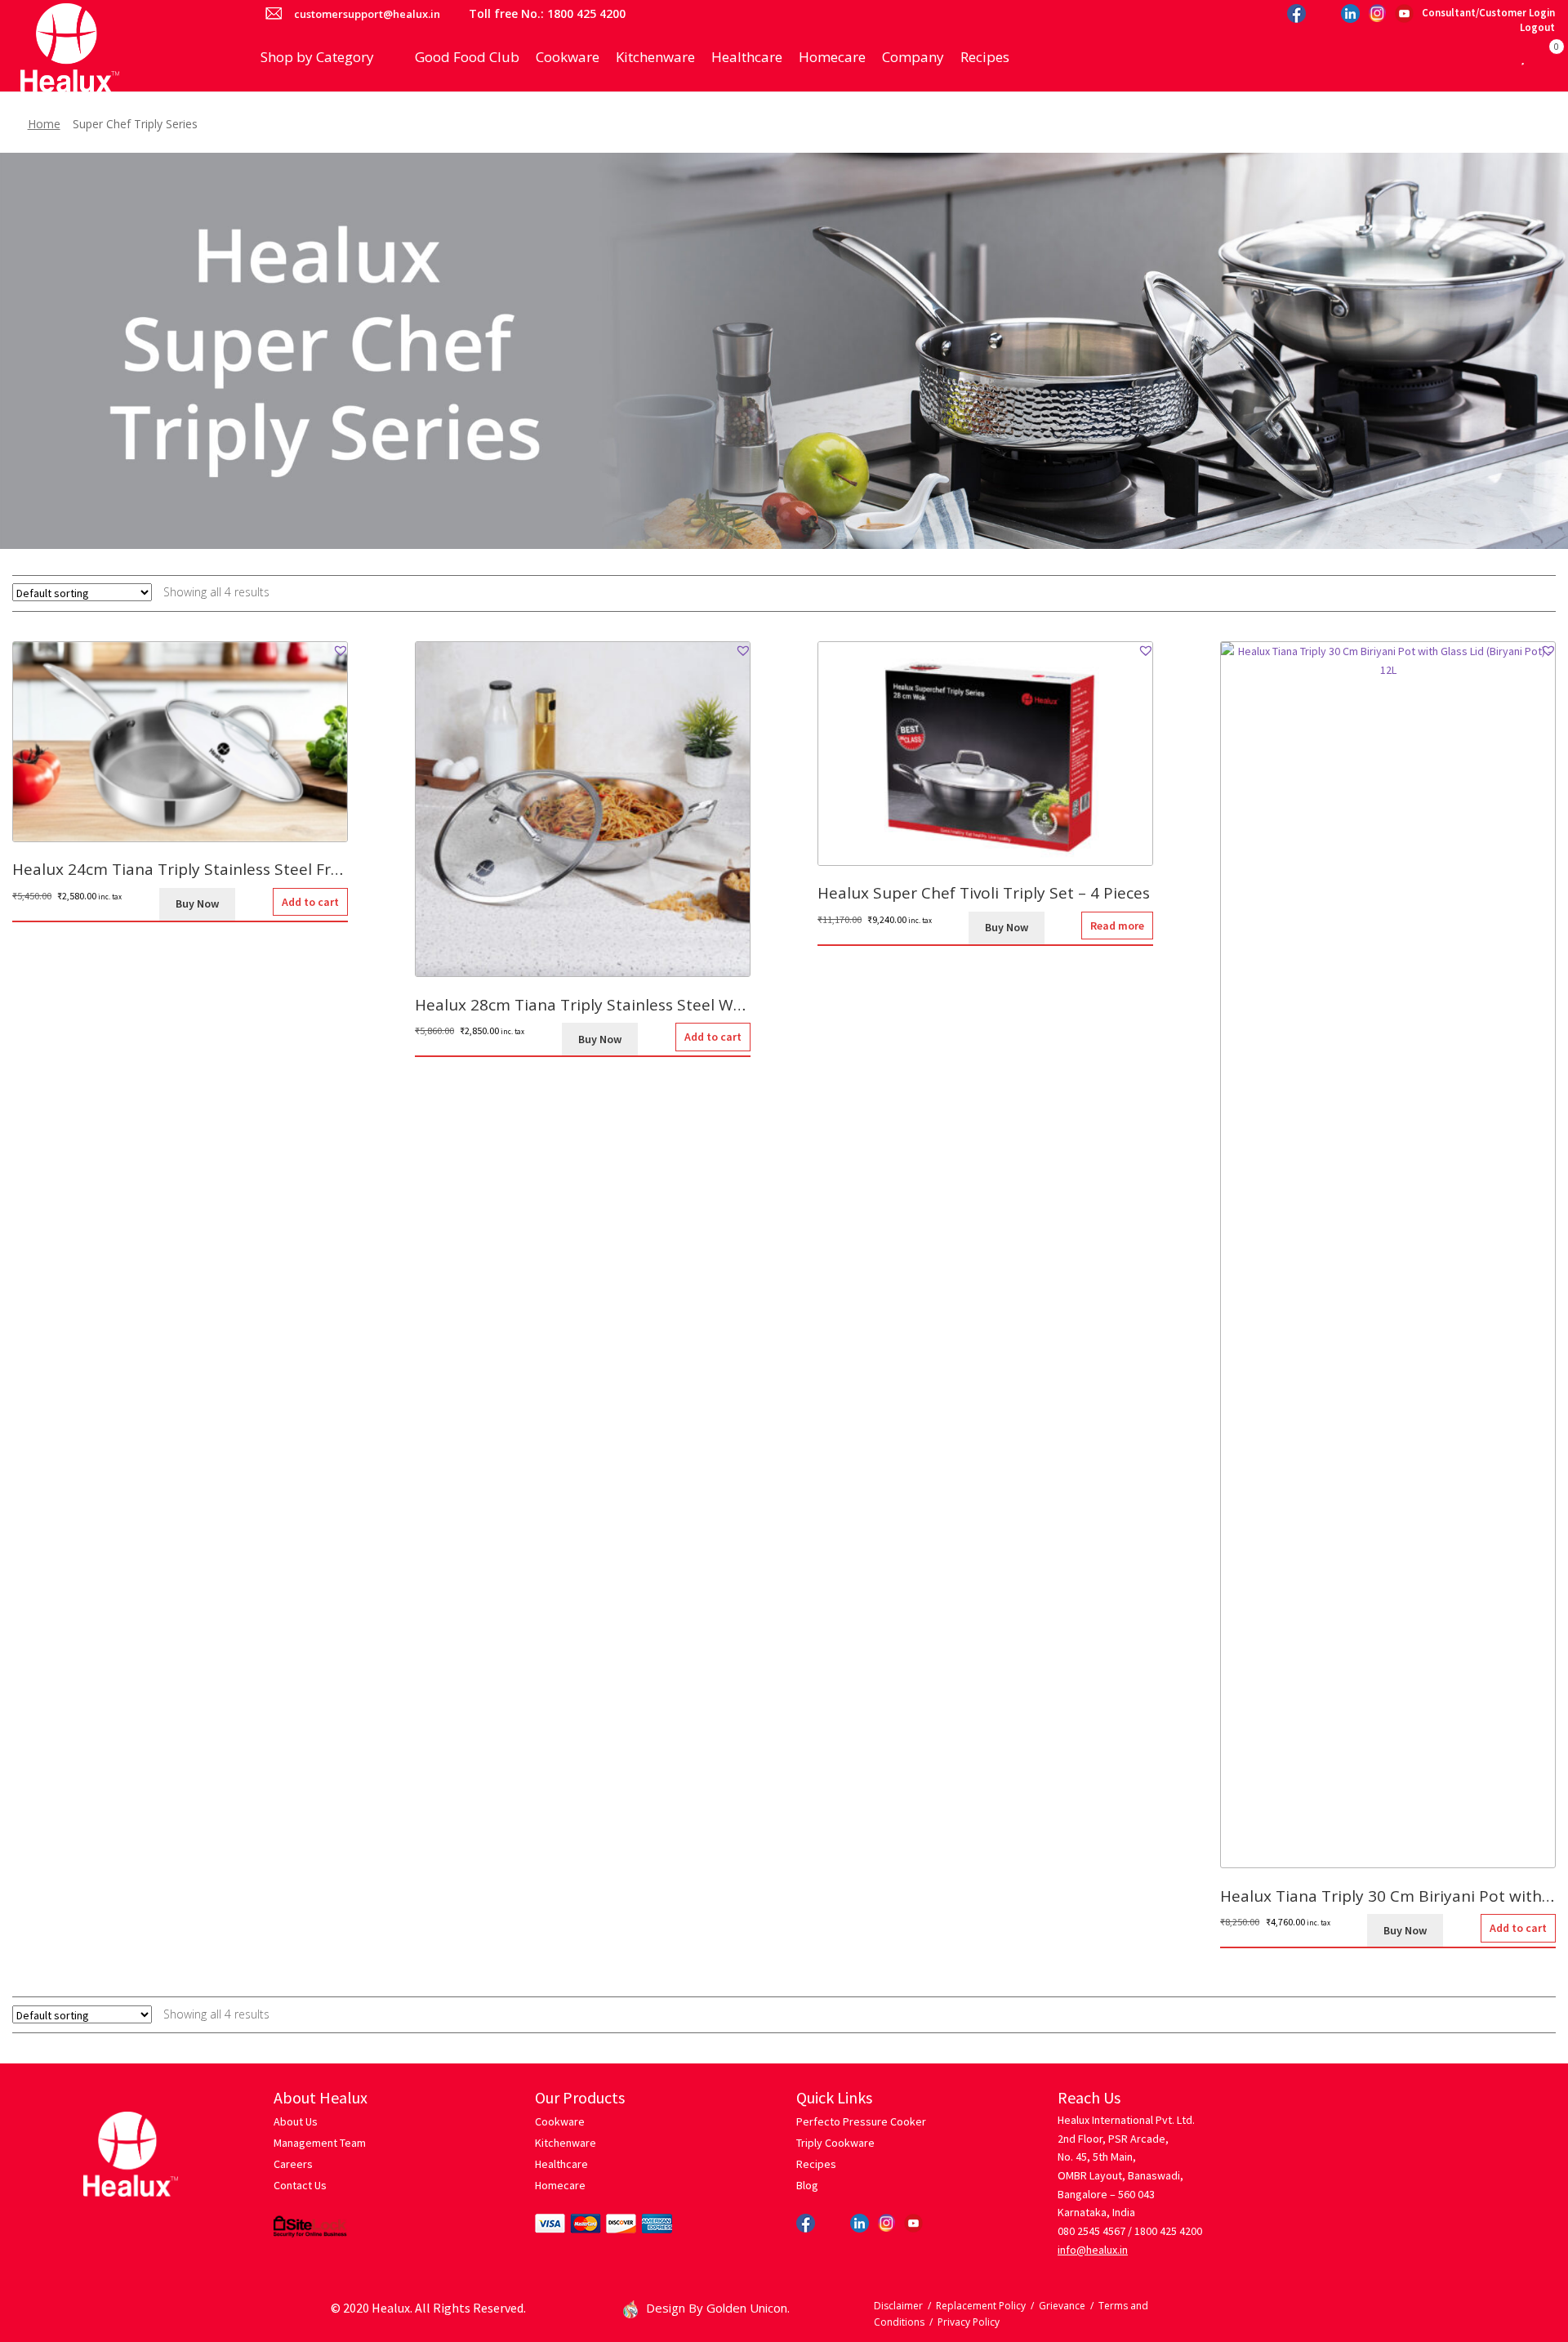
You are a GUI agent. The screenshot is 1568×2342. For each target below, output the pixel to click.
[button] (341, 650)
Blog (807, 2185)
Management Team (320, 2143)
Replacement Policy (981, 2306)
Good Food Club (467, 57)
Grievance (1062, 2306)
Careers (293, 2164)
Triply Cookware (835, 2143)
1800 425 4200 (1168, 2231)
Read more (1117, 926)
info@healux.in (1093, 2250)
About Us (296, 2121)
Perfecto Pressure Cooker (861, 2121)
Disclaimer (898, 2306)
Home (44, 124)
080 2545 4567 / (1095, 2231)
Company (913, 57)
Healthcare (747, 57)
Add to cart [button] (310, 902)
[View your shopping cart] (1540, 57)
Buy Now (197, 903)
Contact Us (300, 2185)
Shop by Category (317, 57)
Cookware (568, 57)
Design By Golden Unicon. (718, 2308)
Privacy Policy (969, 2322)
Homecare (832, 57)
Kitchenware (655, 57)
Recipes (985, 57)
